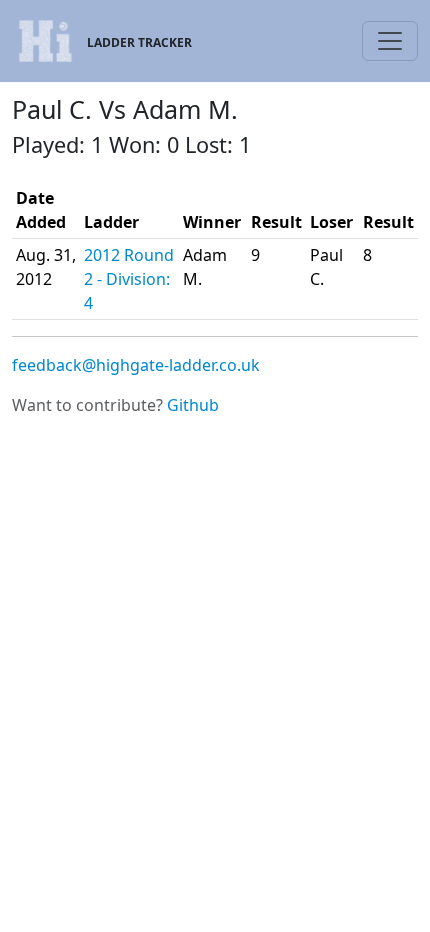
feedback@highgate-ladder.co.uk (136, 365)
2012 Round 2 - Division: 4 (129, 279)
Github (193, 405)
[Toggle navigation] (390, 41)
